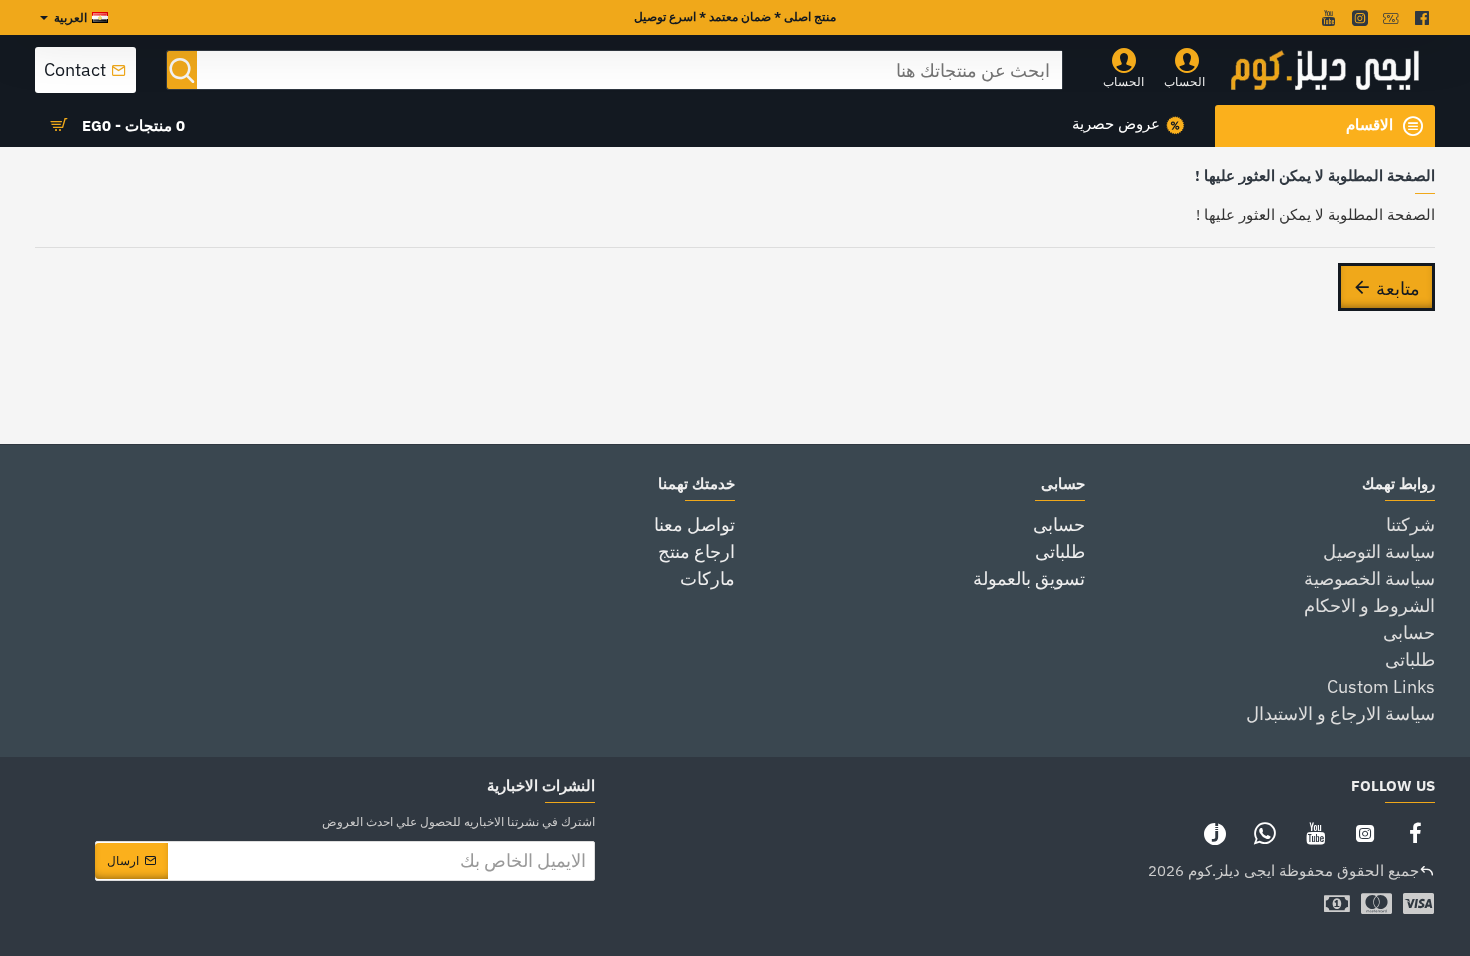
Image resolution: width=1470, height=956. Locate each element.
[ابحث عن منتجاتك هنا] (182, 70)
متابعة (1398, 287)
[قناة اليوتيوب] (1315, 833)
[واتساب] (1265, 833)
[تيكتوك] (1215, 833)
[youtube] (1326, 18)
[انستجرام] (1365, 833)
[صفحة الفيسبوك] (1415, 833)
